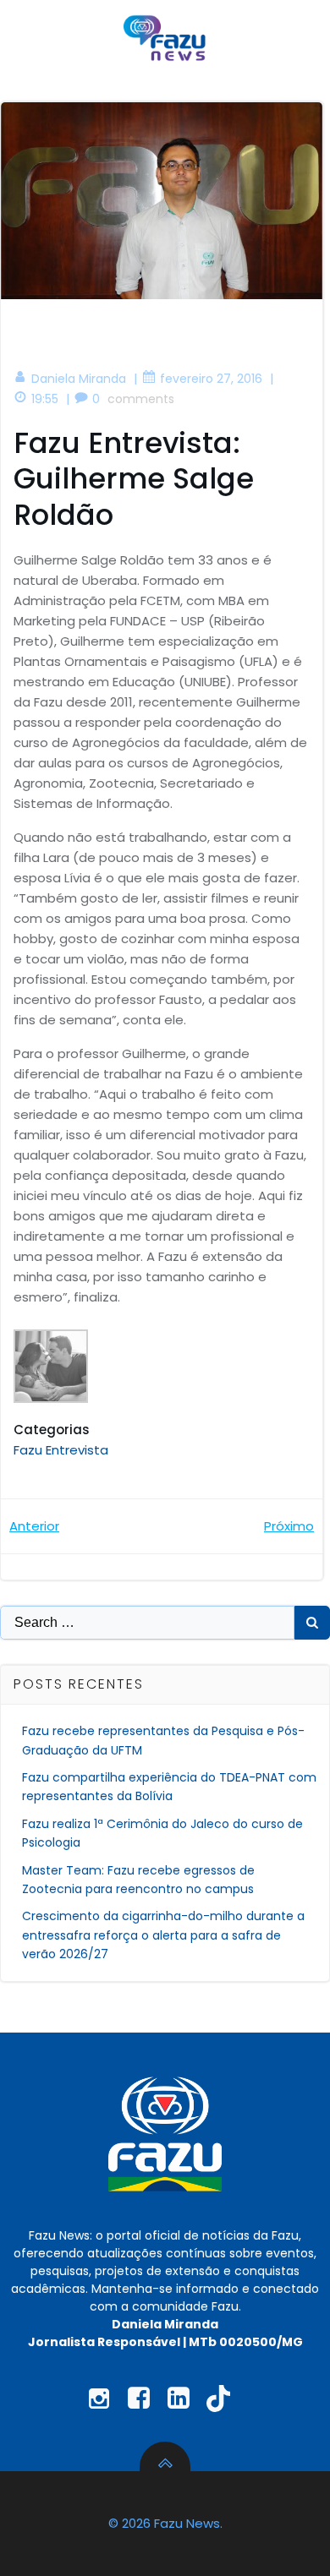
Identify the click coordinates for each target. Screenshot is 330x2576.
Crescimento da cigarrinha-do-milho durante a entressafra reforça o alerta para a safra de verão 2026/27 (163, 1935)
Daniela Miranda (79, 379)
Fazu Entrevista (61, 1450)
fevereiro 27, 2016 (211, 379)
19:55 (45, 399)
